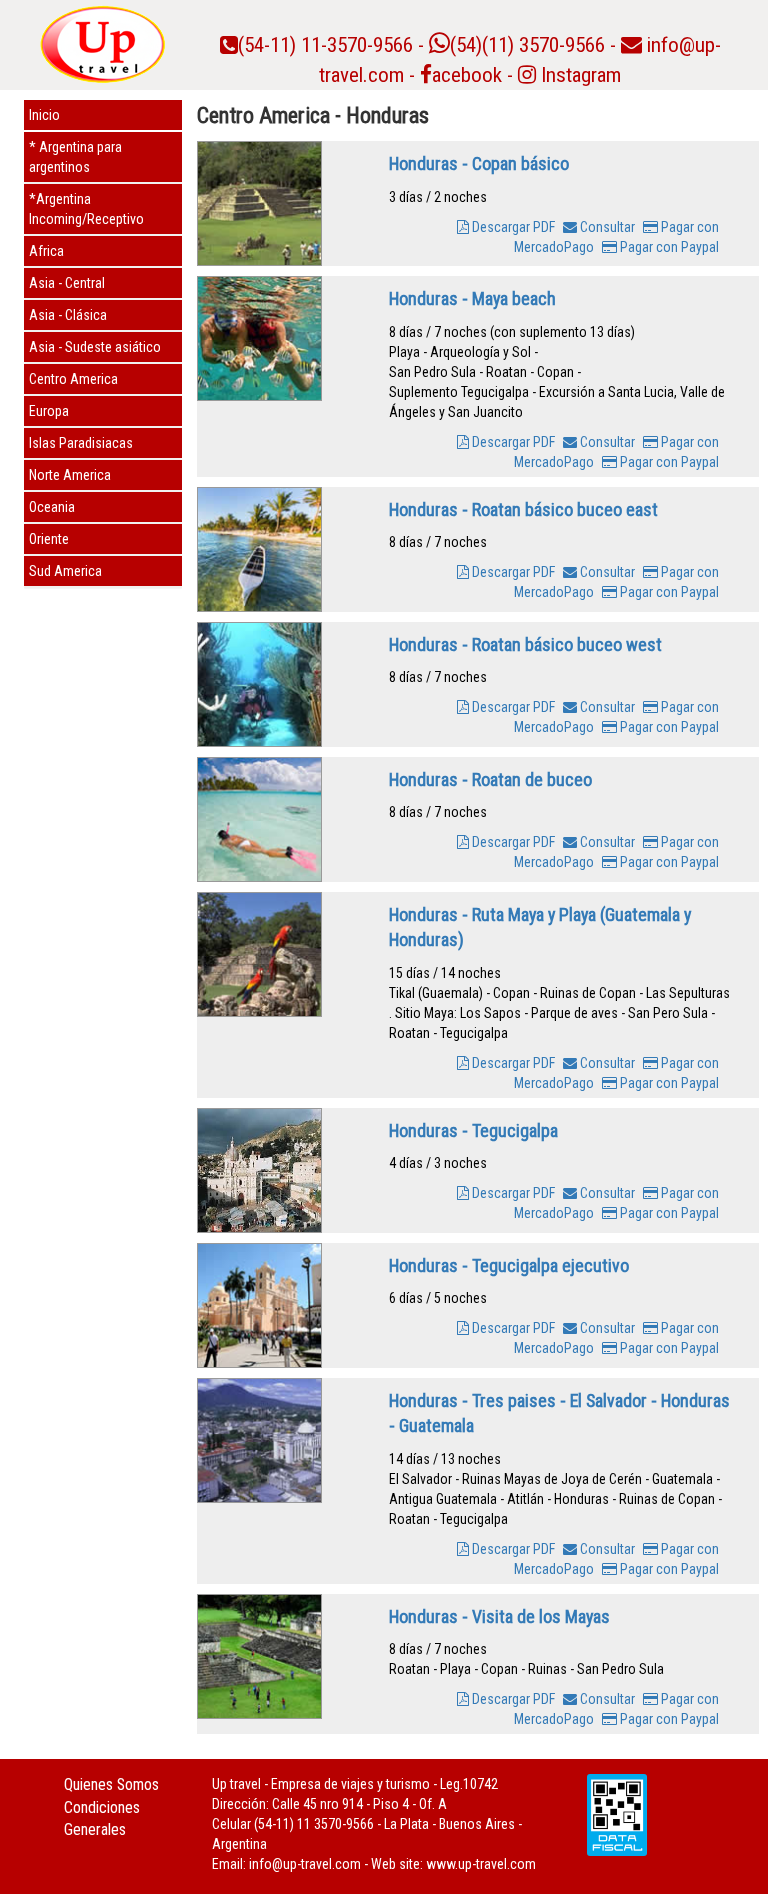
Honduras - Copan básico (479, 163)
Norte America (70, 475)
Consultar (606, 227)
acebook (467, 75)
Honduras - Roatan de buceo (490, 779)
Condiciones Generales (102, 1819)
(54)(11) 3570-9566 (527, 45)
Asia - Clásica (68, 315)
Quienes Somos (111, 1784)
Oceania (52, 507)
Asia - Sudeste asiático (95, 347)
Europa (49, 411)
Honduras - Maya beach (472, 298)
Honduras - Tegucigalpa (473, 1130)
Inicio (44, 115)
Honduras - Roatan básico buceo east (523, 509)
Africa (46, 251)
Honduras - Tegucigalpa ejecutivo (509, 1265)
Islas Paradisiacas (81, 443)
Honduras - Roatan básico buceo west (525, 644)
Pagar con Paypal (668, 247)
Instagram (578, 75)
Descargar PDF (512, 227)
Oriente (49, 539)
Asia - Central (67, 283)
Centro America (73, 379)
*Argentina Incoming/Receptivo (86, 209)
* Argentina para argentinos (75, 157)
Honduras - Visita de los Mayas (499, 1616)
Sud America (65, 571)
